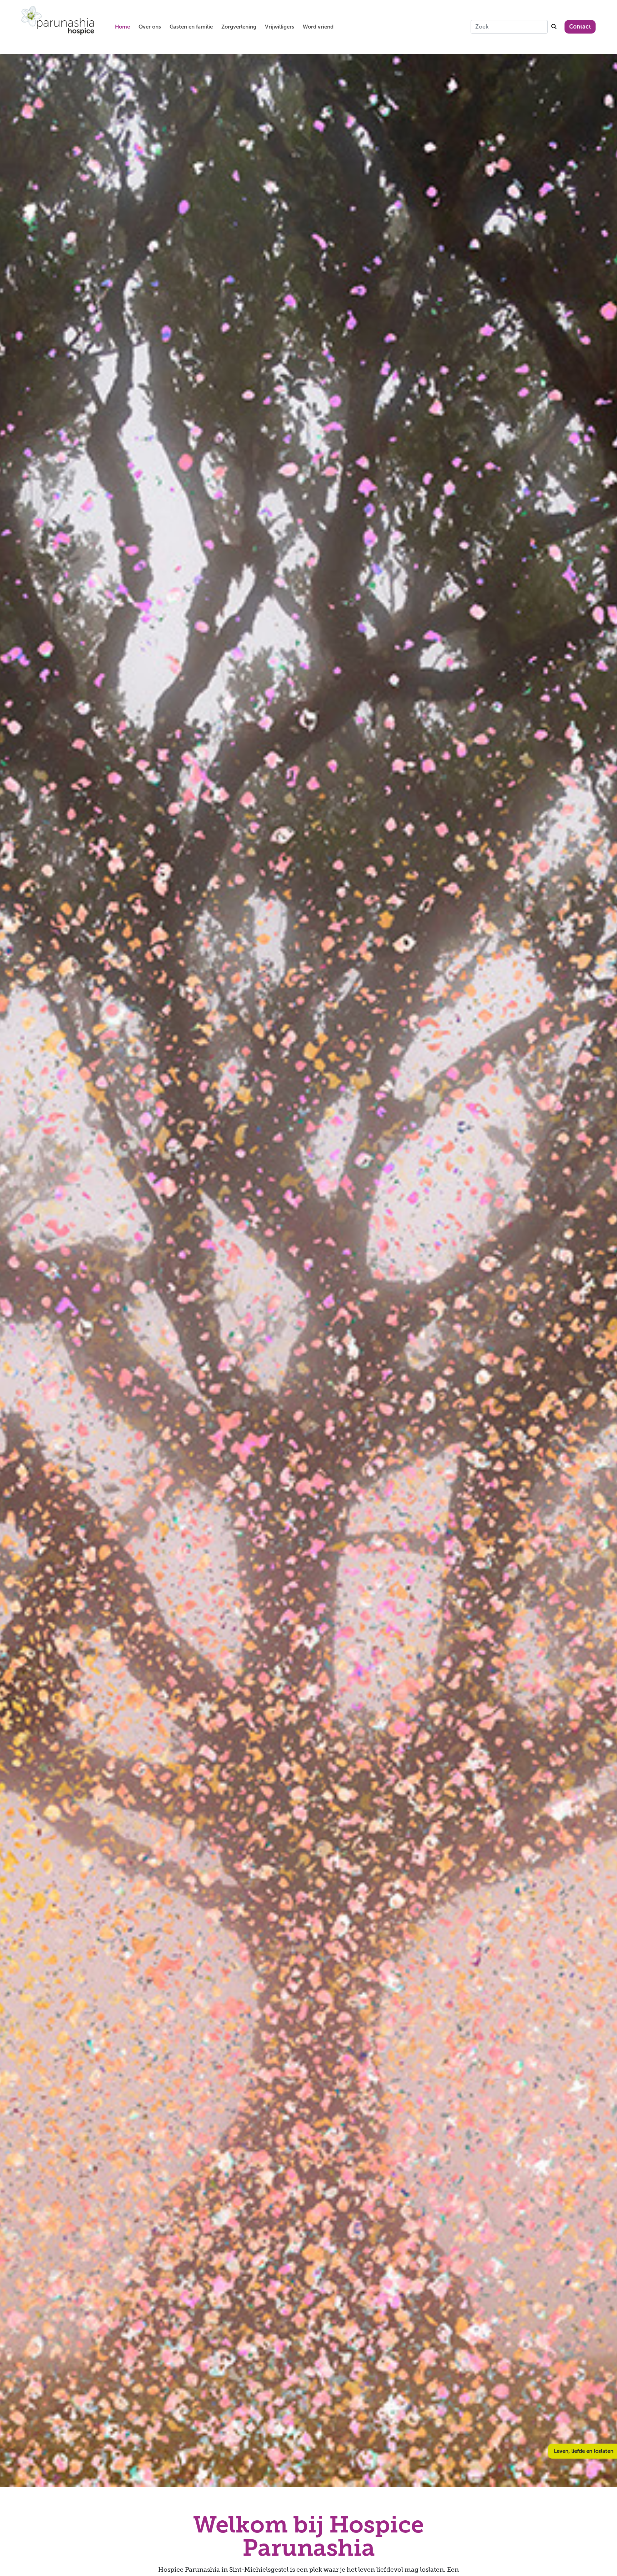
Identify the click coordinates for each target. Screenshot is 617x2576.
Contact (580, 27)
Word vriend (318, 27)
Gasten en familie (191, 27)
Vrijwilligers (280, 27)
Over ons (150, 27)
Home (122, 27)
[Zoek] (554, 27)
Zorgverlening (239, 27)
